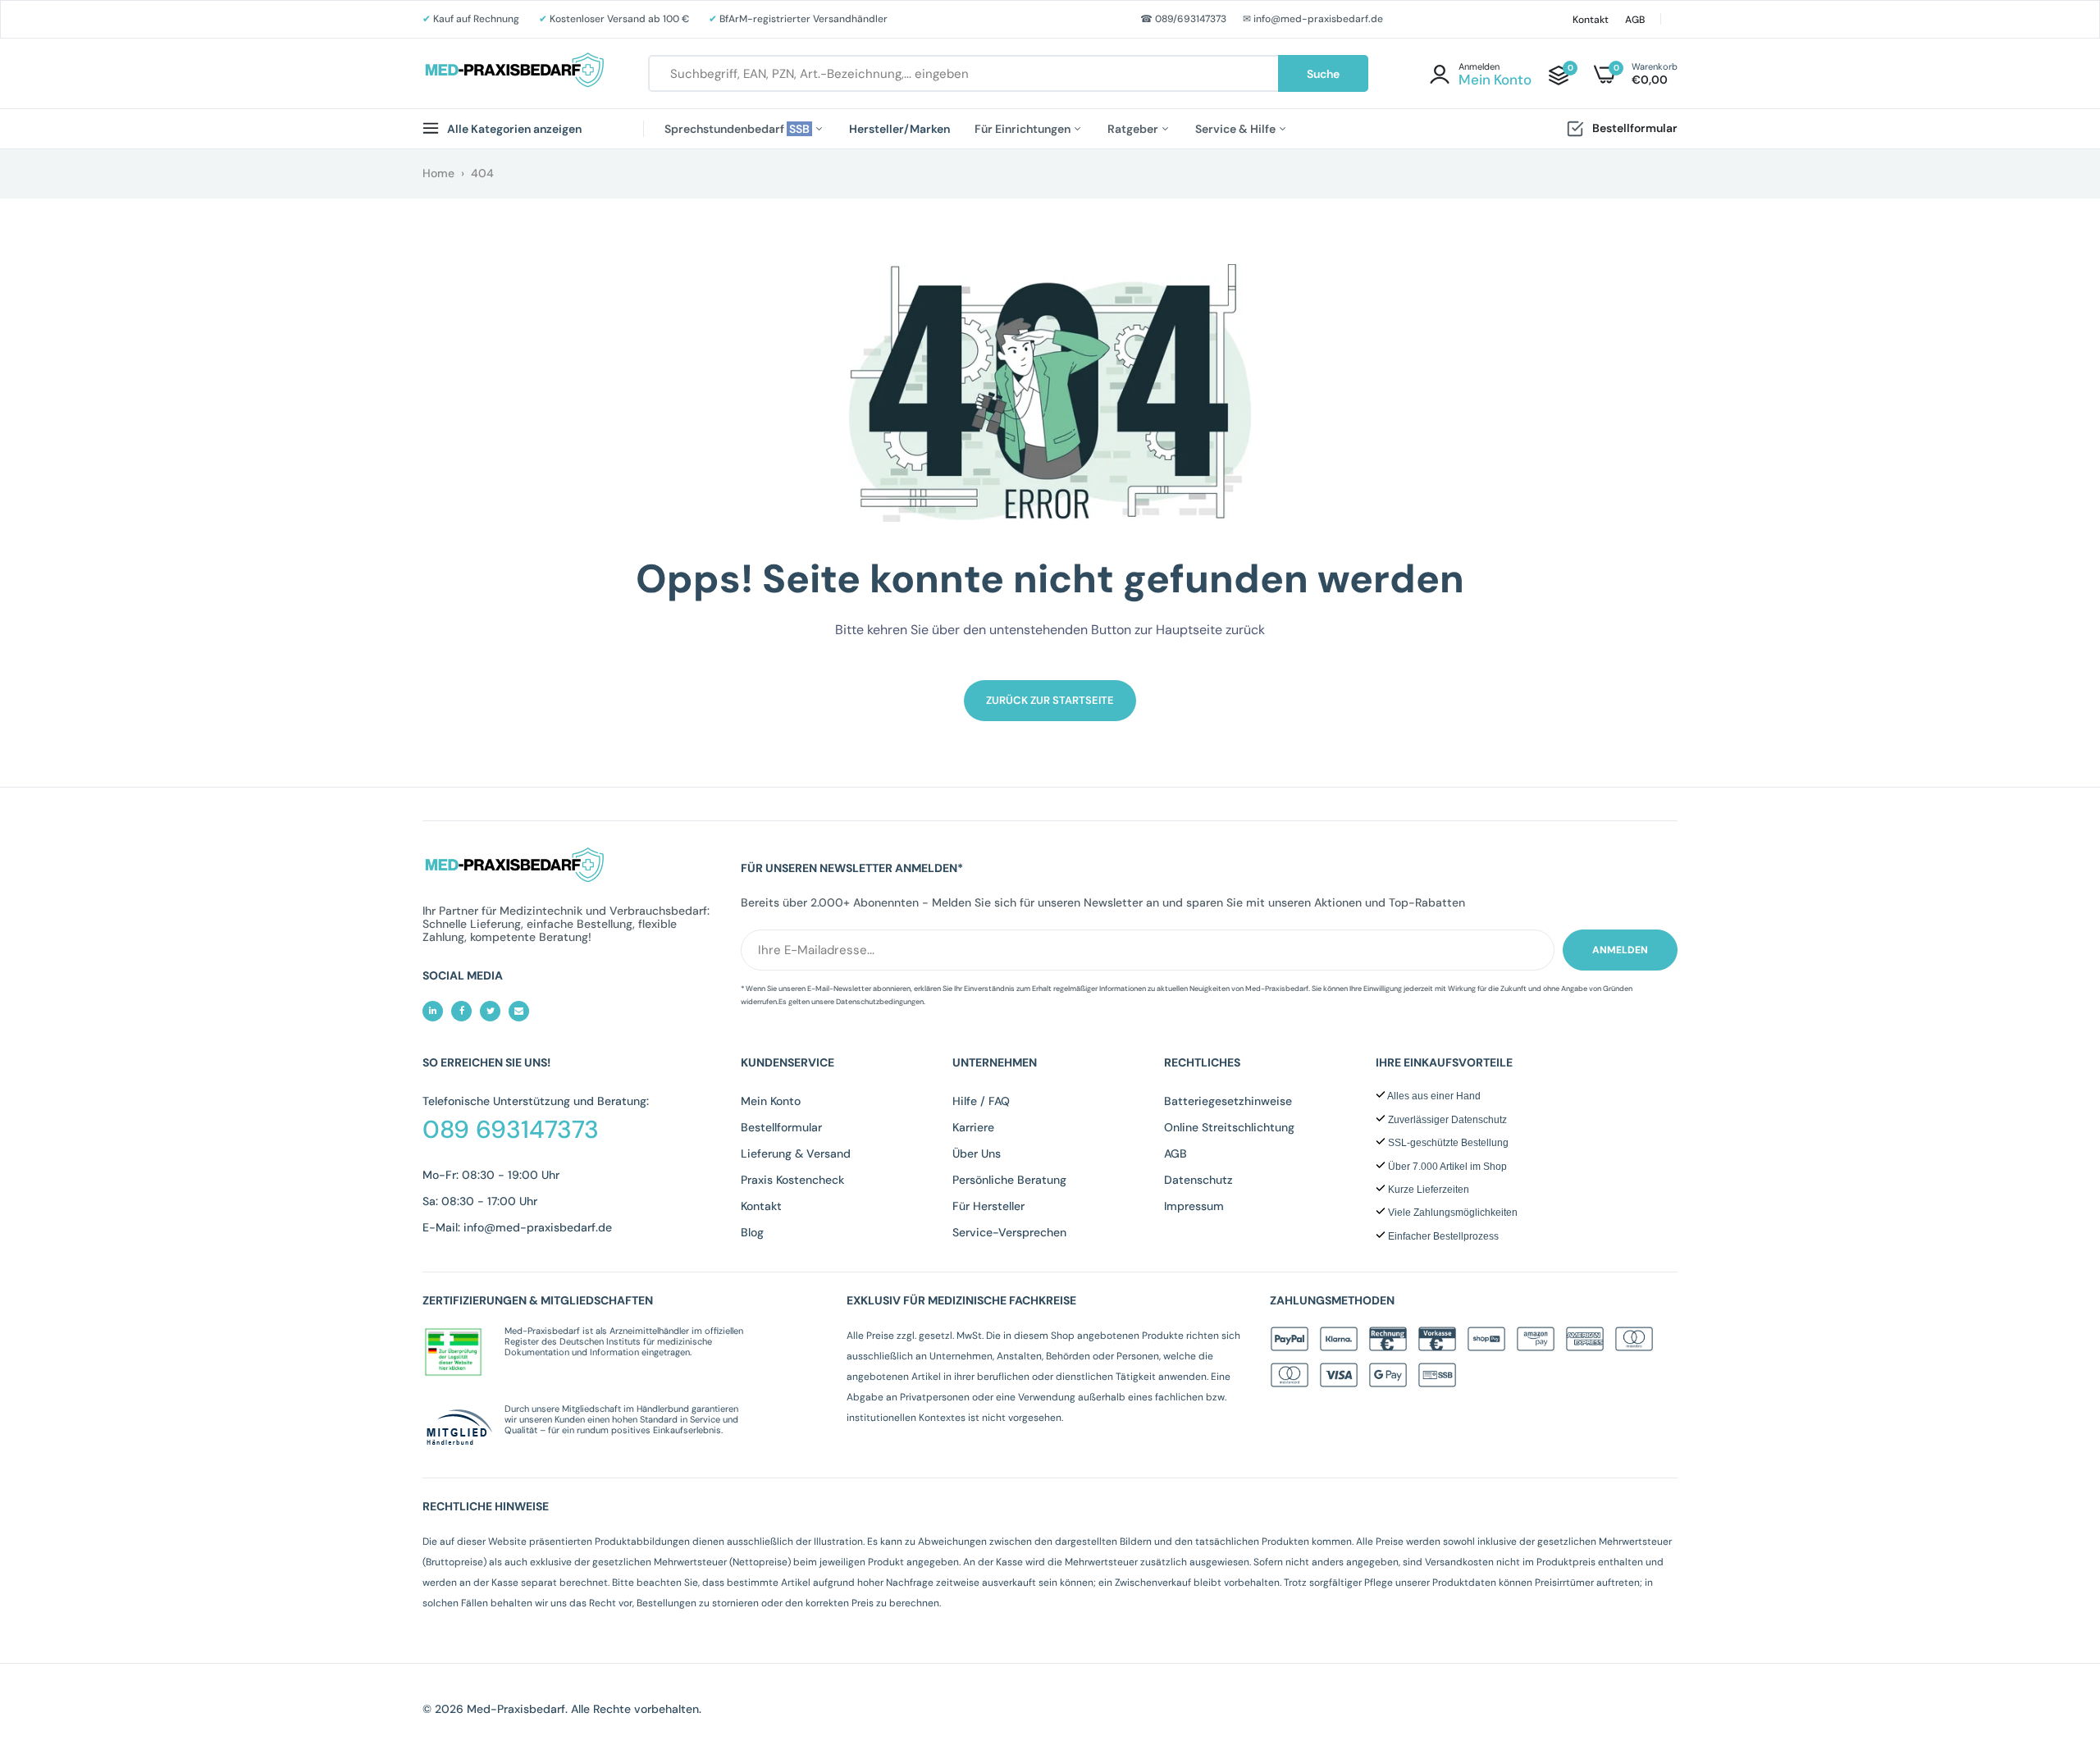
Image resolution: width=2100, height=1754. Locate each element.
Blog (752, 1232)
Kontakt (1591, 20)
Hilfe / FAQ (981, 1101)
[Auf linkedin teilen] (433, 1011)
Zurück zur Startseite (1050, 700)
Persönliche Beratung (1009, 1180)
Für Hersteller (988, 1206)
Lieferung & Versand (796, 1153)
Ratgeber (1134, 129)
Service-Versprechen (1009, 1232)
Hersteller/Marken (899, 129)
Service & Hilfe (1237, 129)
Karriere (973, 1127)
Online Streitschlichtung (1229, 1127)
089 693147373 (511, 1130)
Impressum (1194, 1206)
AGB (1635, 20)
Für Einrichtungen (1024, 129)
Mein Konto (771, 1101)
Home (438, 173)
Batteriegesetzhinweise (1228, 1101)
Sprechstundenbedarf (738, 129)
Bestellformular (1635, 128)
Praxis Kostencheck (792, 1180)
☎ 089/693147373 (1183, 19)
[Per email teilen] (519, 1011)
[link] (2055, 1635)
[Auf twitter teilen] (490, 1011)
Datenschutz (1198, 1180)
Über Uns (977, 1153)
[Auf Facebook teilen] (461, 1011)
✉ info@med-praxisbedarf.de (1313, 19)
